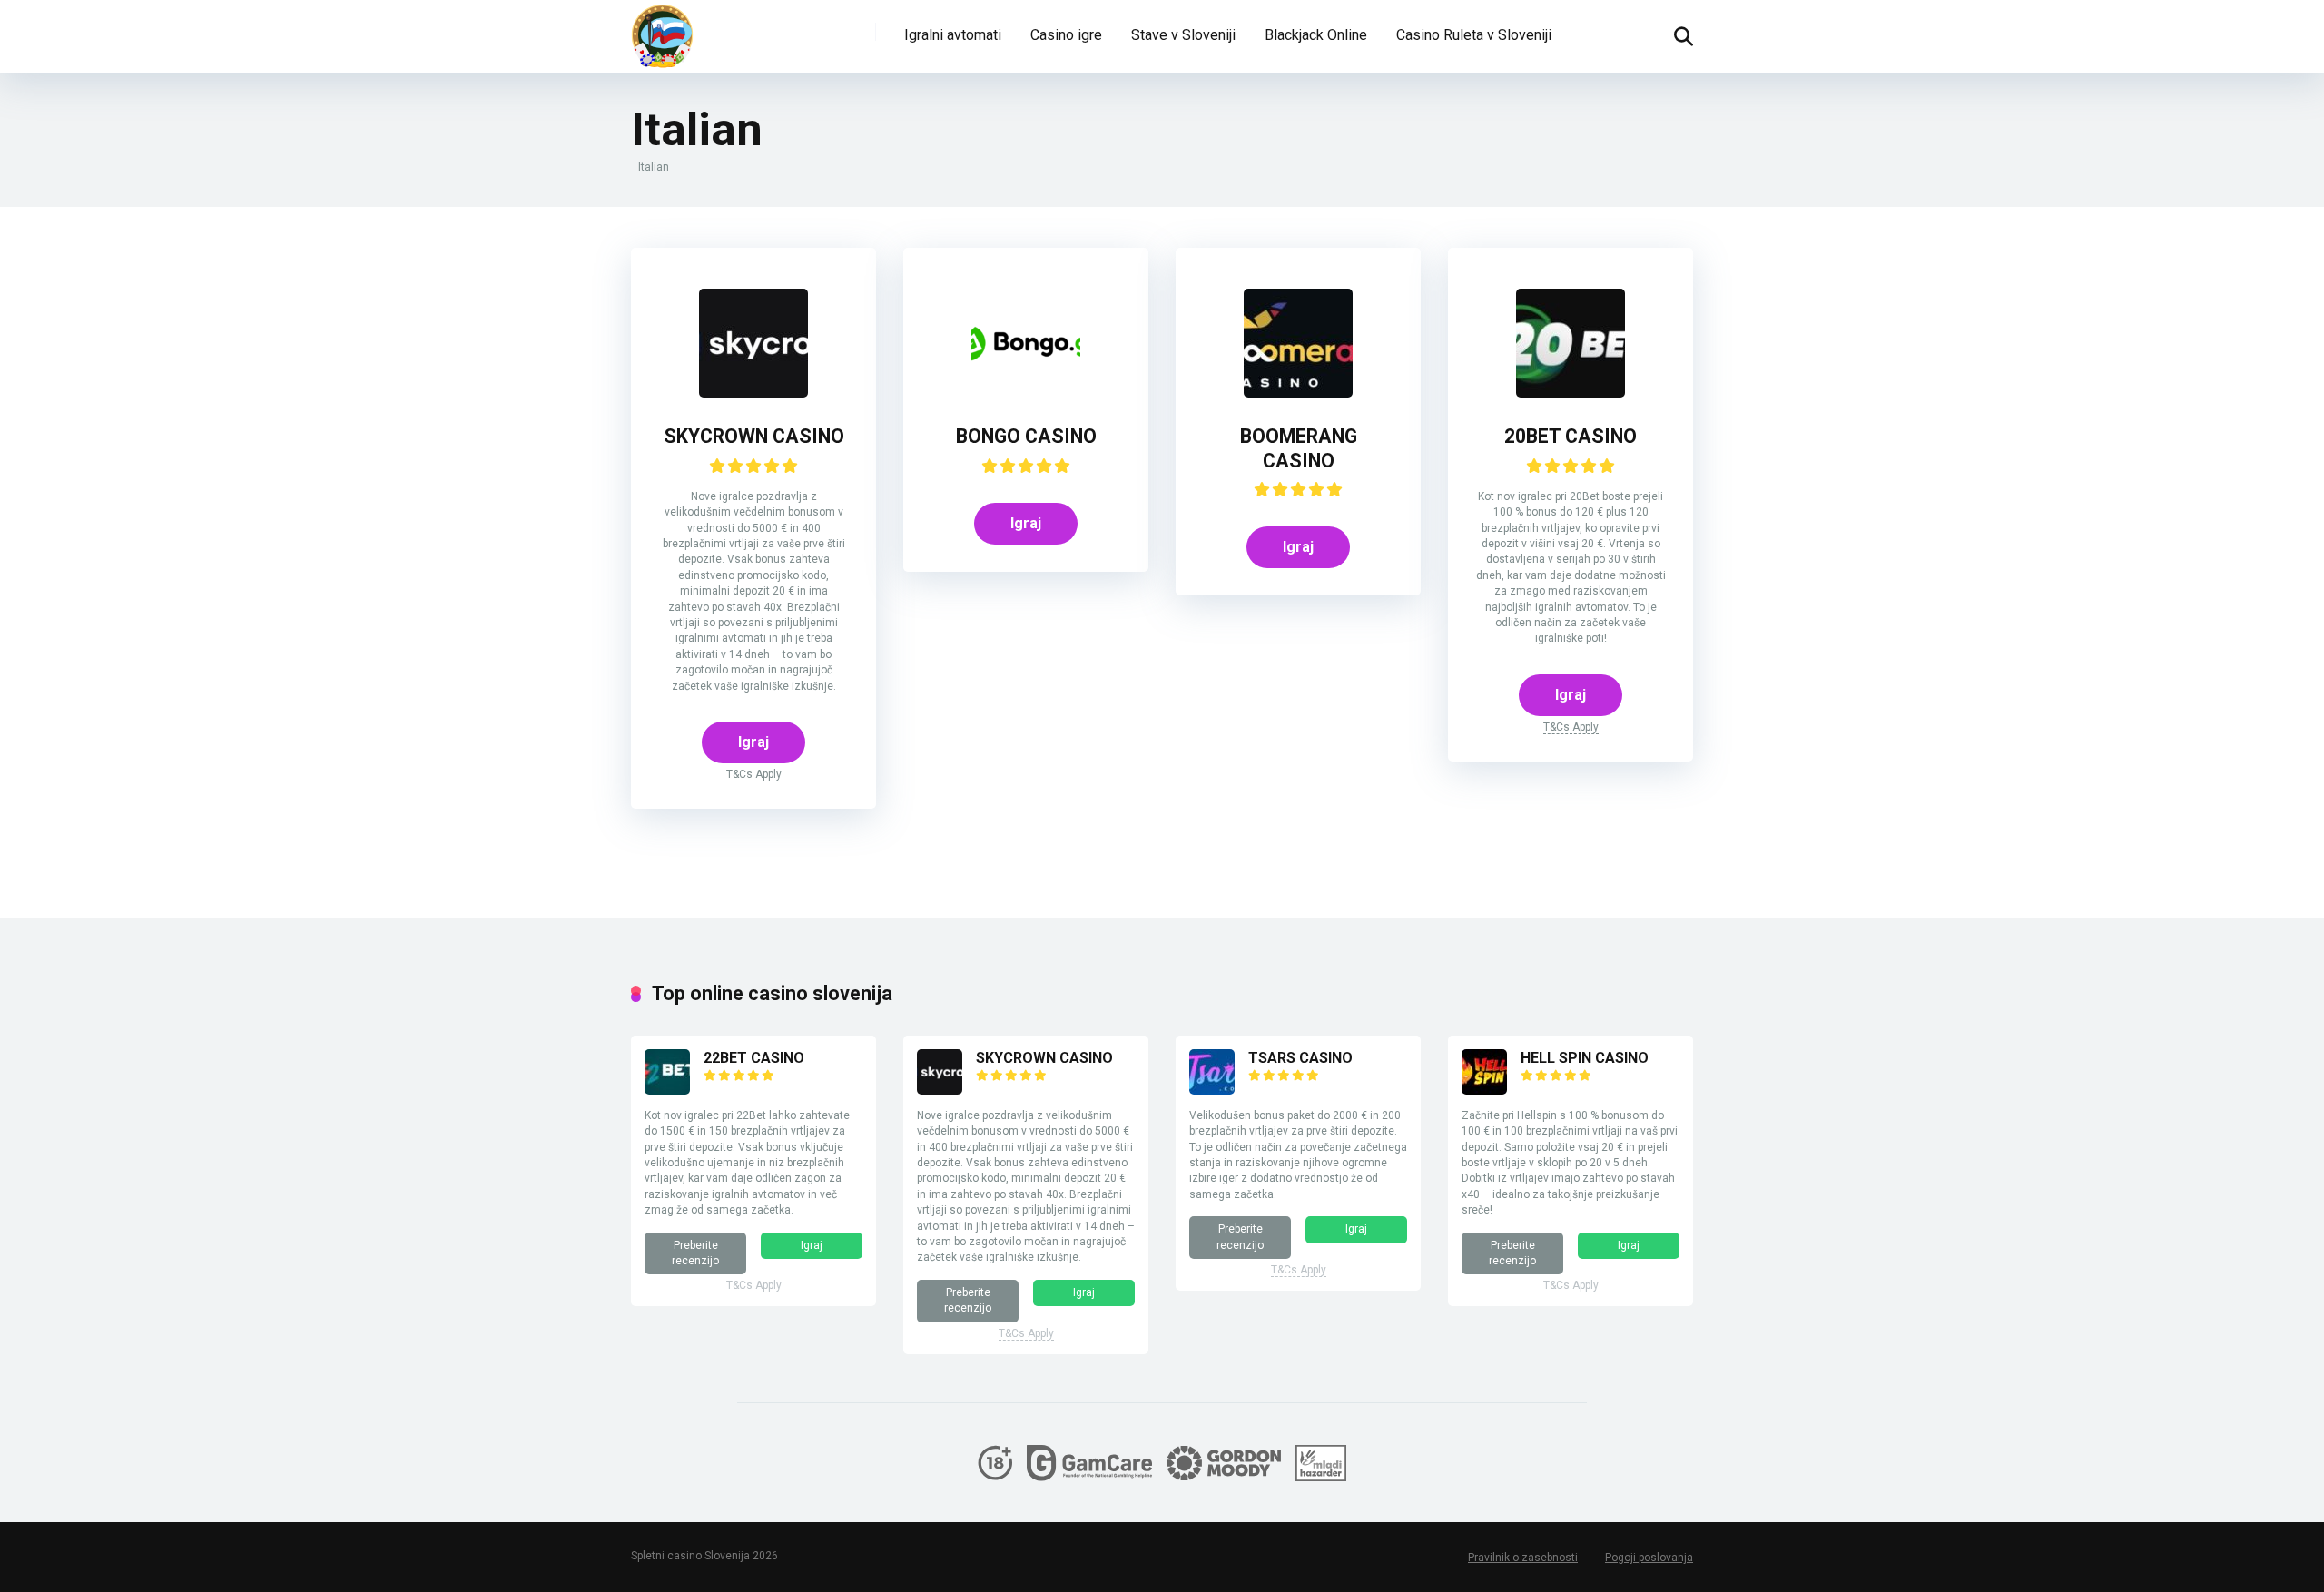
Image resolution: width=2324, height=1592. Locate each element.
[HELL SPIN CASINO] (1484, 1090)
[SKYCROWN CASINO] (753, 393)
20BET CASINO (1571, 436)
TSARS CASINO (1300, 1058)
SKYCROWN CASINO (754, 436)
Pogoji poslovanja (1649, 1558)
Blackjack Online (1316, 35)
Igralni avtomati (953, 35)
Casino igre (1066, 35)
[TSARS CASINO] (1212, 1090)
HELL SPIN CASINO (1585, 1058)
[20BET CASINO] (1571, 393)
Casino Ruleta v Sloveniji (1474, 35)
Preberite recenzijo (695, 1253)
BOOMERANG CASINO (1299, 448)
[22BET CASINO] (667, 1090)
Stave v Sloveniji (1183, 35)
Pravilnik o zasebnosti (1523, 1558)
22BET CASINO (754, 1058)
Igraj (753, 742)
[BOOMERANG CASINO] (1298, 393)
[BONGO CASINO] (1026, 393)
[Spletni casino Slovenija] (663, 36)
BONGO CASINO (1026, 436)
